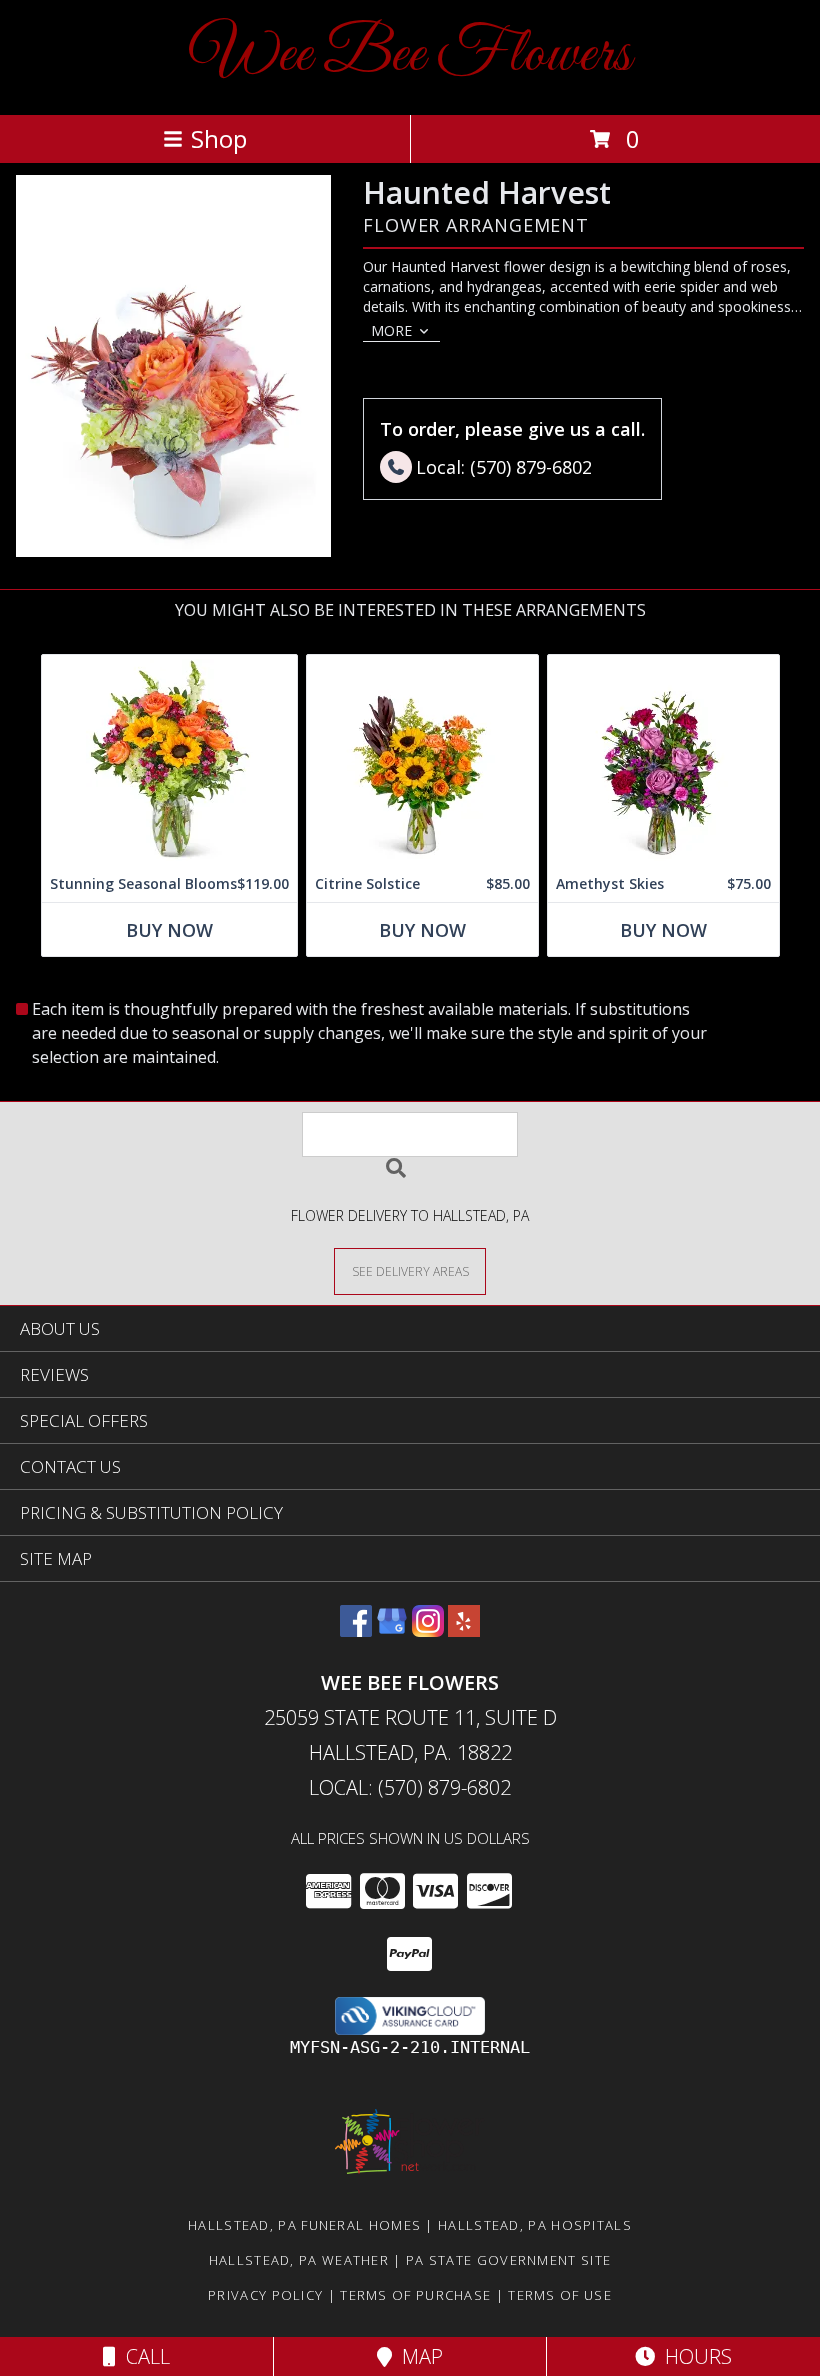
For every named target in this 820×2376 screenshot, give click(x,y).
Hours (693, 2356)
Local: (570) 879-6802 (410, 1787)
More (391, 330)
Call (143, 2356)
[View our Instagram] (428, 1630)
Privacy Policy (265, 2295)
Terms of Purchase (415, 2295)
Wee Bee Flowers (410, 55)
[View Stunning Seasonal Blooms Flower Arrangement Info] (169, 760)
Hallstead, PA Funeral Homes (304, 2225)
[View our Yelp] (464, 1630)
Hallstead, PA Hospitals (535, 2225)
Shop (219, 138)
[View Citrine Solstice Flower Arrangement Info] (422, 760)
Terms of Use (560, 2295)
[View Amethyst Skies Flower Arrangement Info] (663, 760)
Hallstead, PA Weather (299, 2260)
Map (417, 2356)
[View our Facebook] (356, 1630)
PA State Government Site (508, 2260)
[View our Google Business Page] (392, 1630)
